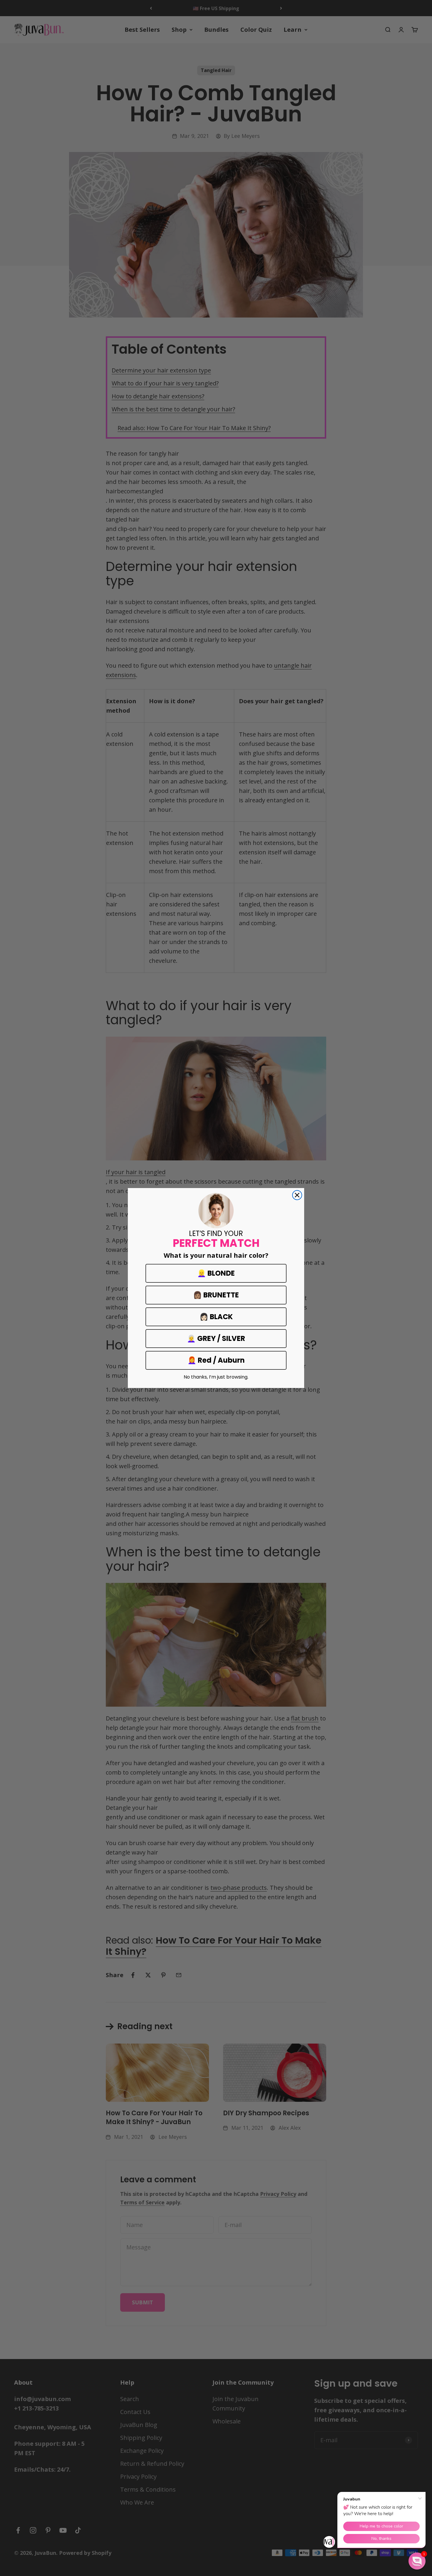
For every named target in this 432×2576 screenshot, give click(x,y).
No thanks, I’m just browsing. (216, 1377)
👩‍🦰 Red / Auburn (216, 1360)
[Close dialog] (297, 1195)
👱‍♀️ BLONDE (216, 1273)
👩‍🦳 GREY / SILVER (216, 1338)
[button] (417, 2561)
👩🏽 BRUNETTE (216, 1295)
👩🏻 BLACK (216, 1317)
